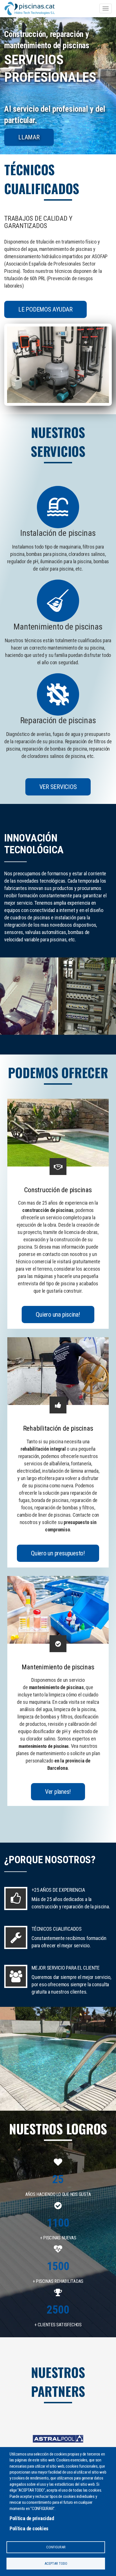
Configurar (56, 2547)
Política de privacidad (32, 2518)
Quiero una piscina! (58, 1315)
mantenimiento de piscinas (44, 1746)
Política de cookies (29, 2528)
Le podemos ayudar (45, 309)
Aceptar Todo (56, 2563)
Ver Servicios (58, 787)
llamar (29, 137)
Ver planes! (58, 1792)
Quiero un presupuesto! (58, 1553)
